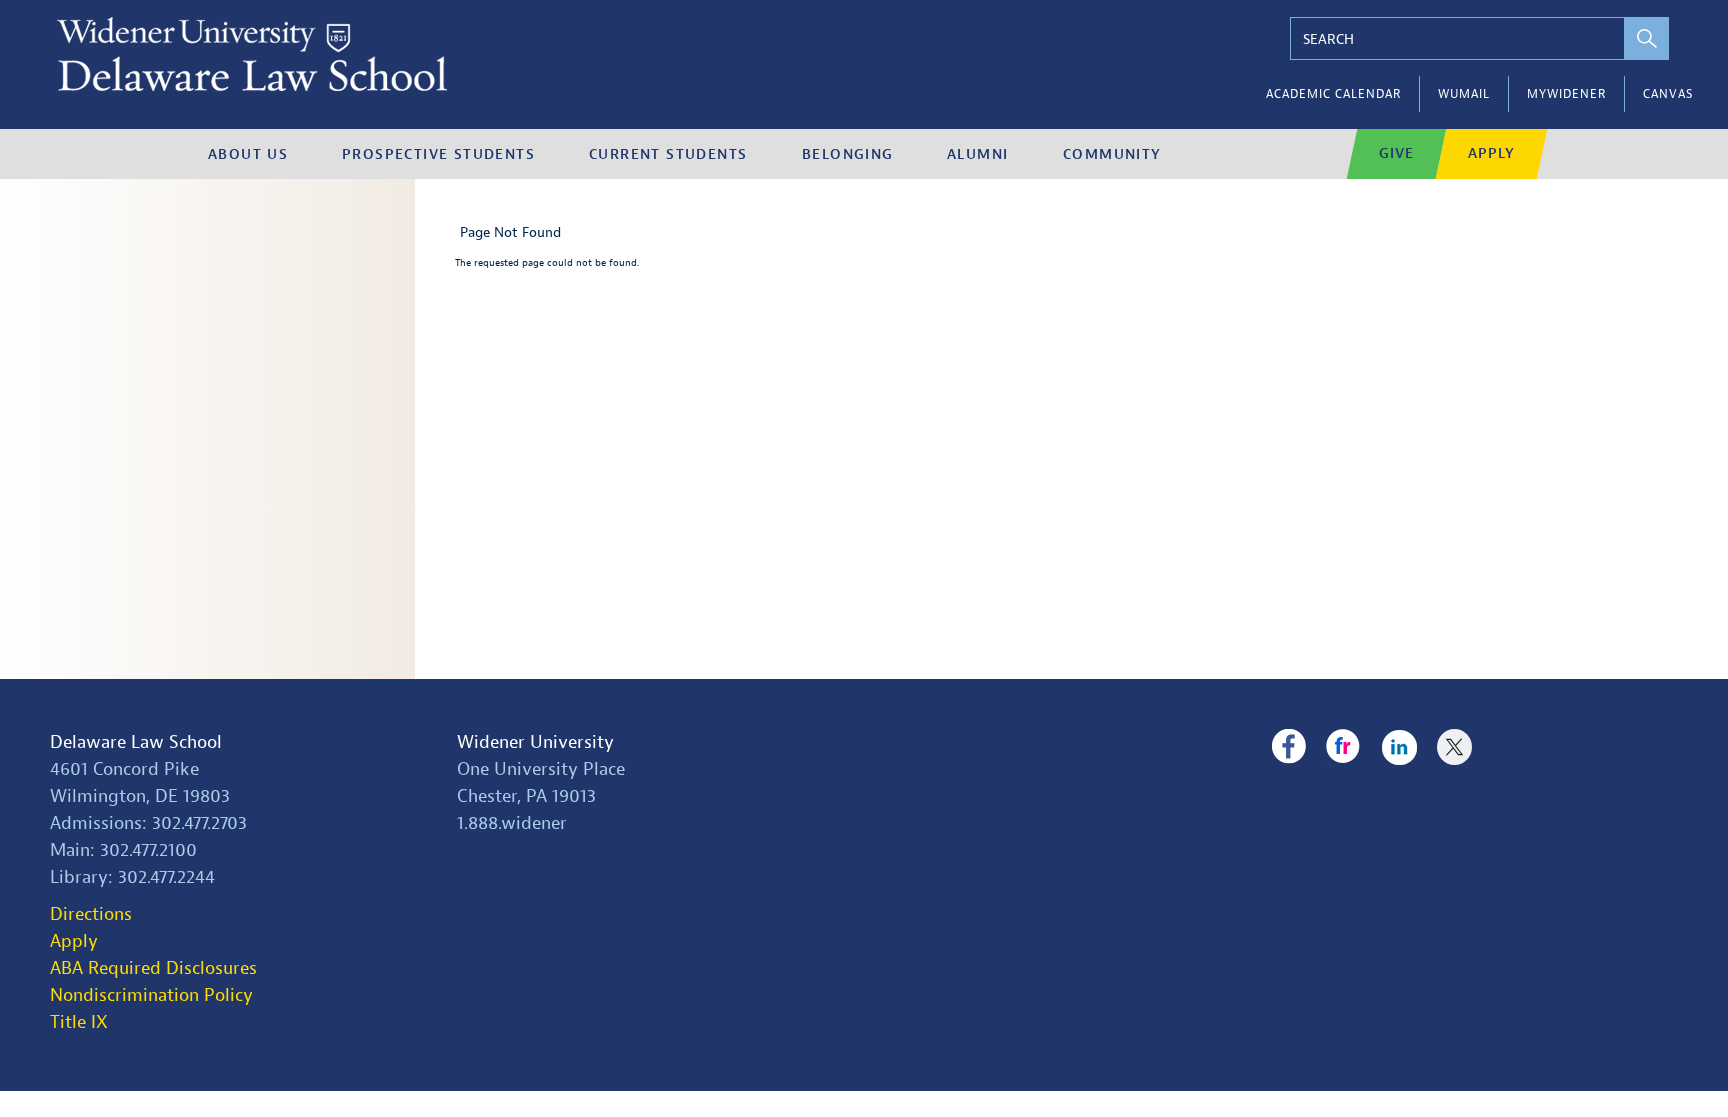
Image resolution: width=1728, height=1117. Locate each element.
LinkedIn (1399, 747)
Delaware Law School (136, 742)
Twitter (1454, 747)
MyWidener (1566, 94)
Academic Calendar (1333, 94)
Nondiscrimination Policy (151, 995)
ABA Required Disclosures (153, 968)
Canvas (1668, 94)
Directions (91, 914)
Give (1396, 153)
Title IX (79, 1022)
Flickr (1343, 747)
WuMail (1464, 94)
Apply (1491, 153)
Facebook (1288, 747)
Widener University (535, 742)
